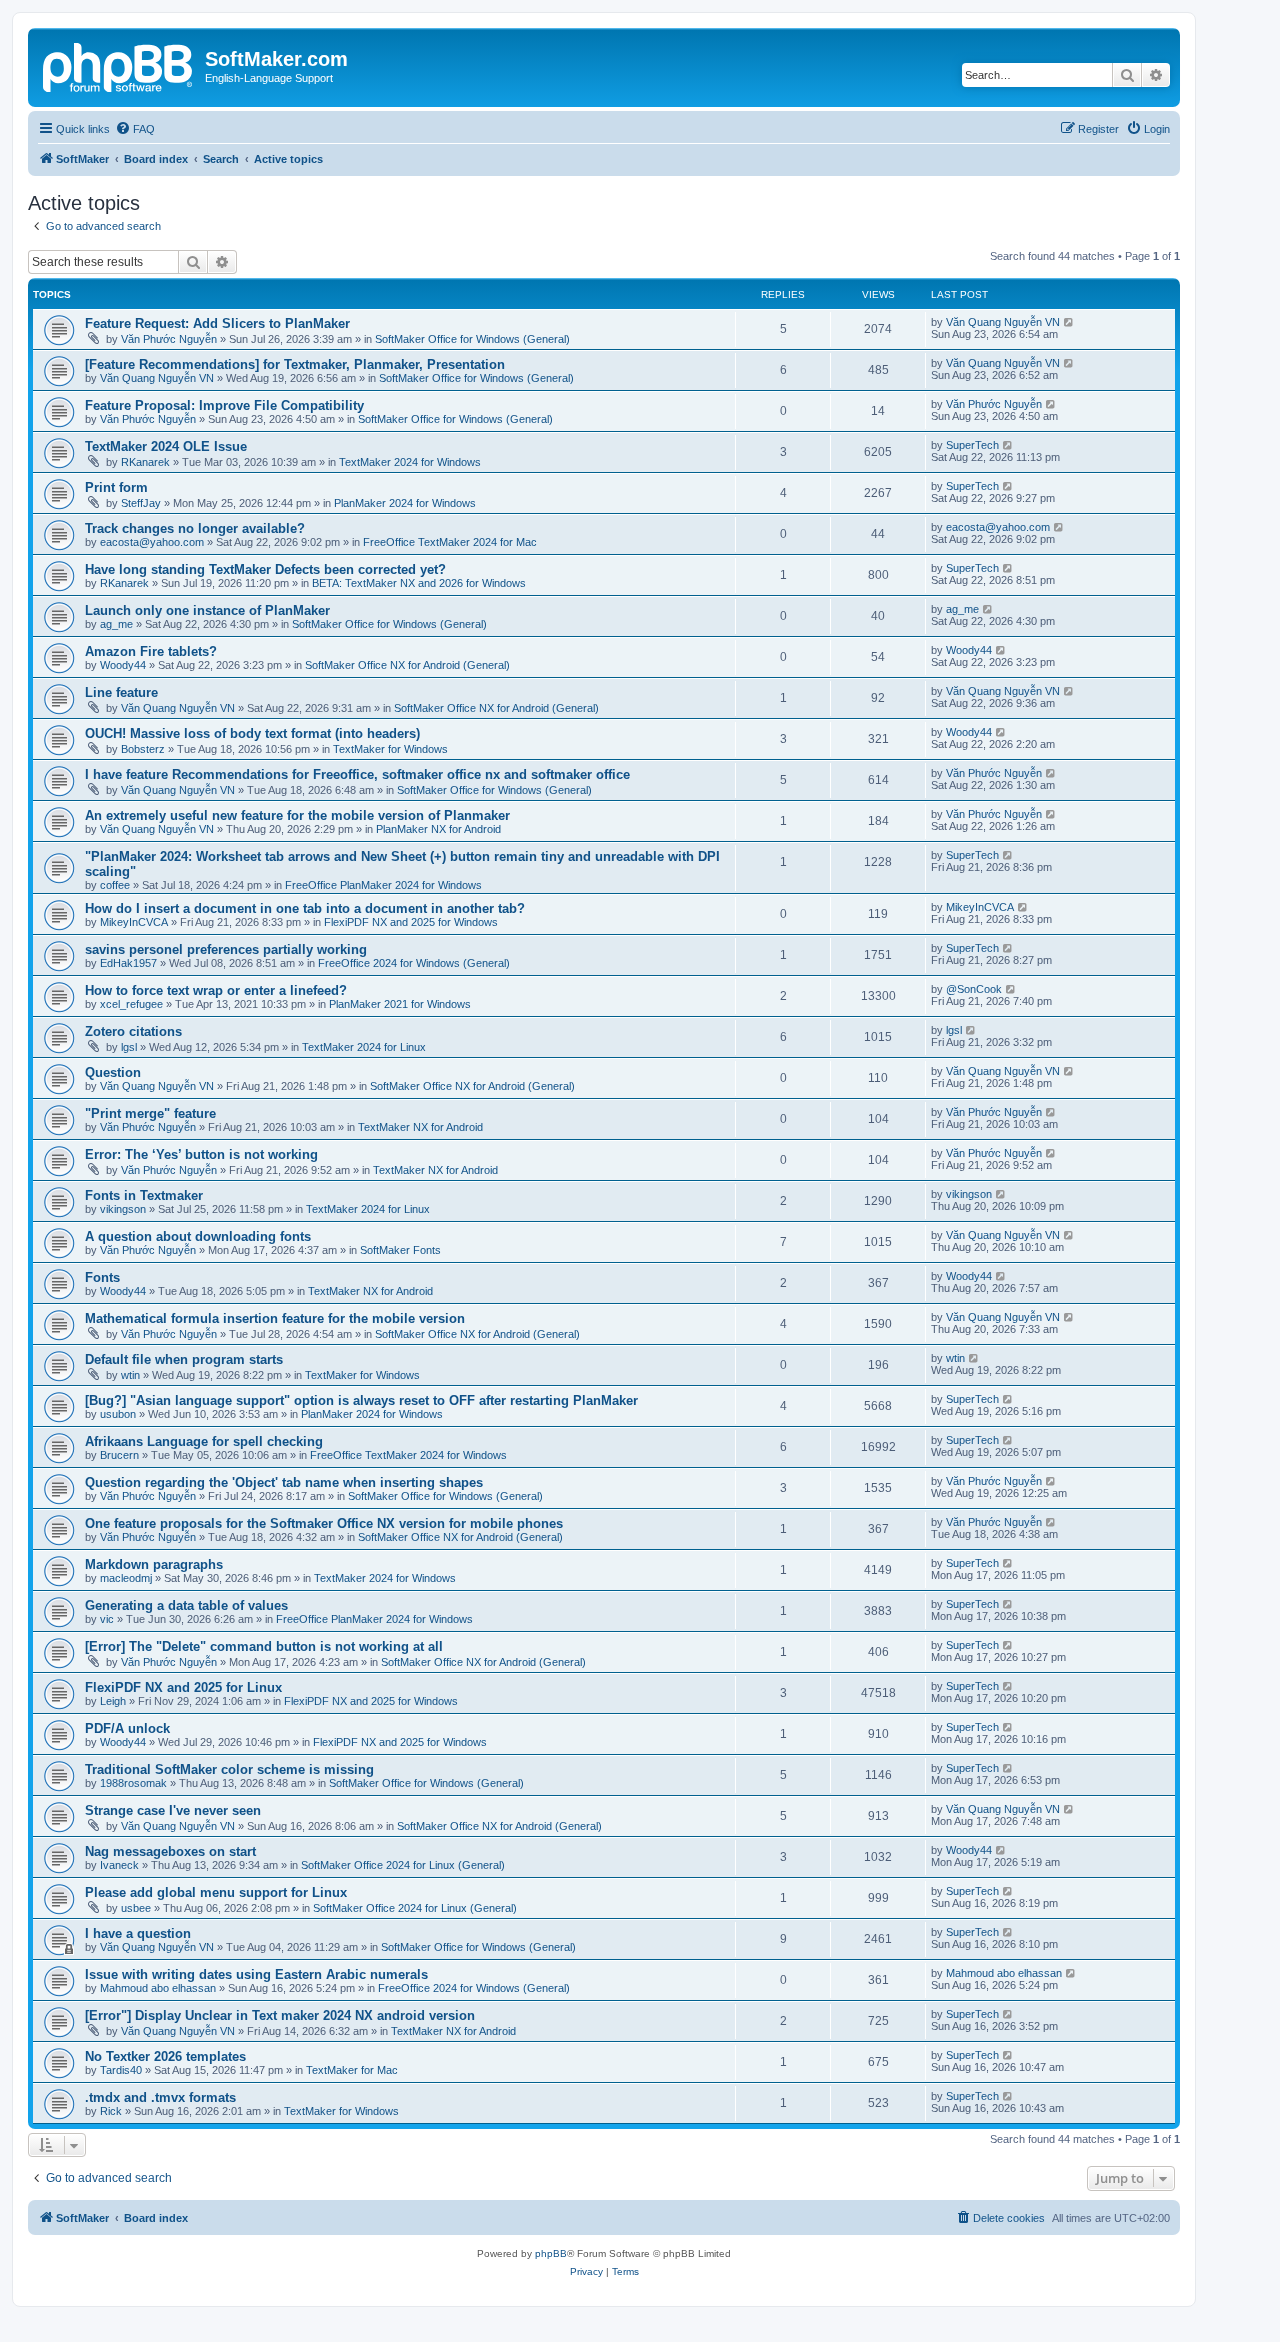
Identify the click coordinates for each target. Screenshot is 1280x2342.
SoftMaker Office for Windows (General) (472, 339)
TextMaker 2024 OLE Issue (166, 446)
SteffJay (141, 503)
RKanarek (145, 462)
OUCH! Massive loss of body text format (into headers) (252, 733)
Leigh (113, 1701)
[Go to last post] (1069, 322)
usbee (136, 1908)
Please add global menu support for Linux (216, 1892)
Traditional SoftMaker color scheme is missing (229, 1769)
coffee (115, 885)
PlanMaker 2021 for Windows (400, 1004)
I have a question (138, 1933)
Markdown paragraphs (154, 1564)
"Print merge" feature (150, 1113)
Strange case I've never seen (173, 1810)
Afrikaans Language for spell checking (204, 1441)
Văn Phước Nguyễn (169, 339)
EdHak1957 (128, 963)
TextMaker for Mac (352, 2070)
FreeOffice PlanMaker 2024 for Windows (383, 885)
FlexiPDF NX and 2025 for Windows (411, 922)
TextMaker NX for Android (420, 1127)
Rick (111, 2111)
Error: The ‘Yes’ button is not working (201, 1154)
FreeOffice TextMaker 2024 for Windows (408, 1455)
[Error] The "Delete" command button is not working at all (264, 1646)
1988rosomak (133, 1783)
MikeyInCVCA (134, 922)
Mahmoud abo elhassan (158, 1988)
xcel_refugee (131, 1004)
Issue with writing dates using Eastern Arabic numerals (256, 1974)
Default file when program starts (184, 1359)
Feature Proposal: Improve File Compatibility (224, 405)
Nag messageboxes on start (170, 1851)
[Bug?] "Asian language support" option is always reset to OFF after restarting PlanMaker (361, 1400)
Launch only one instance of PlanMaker (207, 610)
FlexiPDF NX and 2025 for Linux (183, 1687)
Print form (116, 487)
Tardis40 (121, 2070)
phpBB (551, 2253)
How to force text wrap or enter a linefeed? (216, 990)
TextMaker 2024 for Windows (410, 462)
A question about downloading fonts (198, 1236)
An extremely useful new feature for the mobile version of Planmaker (297, 815)
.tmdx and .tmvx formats (160, 2097)
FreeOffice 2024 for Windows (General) (414, 963)
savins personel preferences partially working (226, 949)
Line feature (121, 692)
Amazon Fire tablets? (151, 651)
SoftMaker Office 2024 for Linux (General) (403, 1865)
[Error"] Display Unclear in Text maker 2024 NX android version (280, 2015)
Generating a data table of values (186, 1605)
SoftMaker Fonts (400, 1250)
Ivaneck (119, 1865)
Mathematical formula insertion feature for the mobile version (275, 1318)
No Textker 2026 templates (165, 2056)
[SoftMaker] (119, 65)
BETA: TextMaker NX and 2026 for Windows (419, 583)
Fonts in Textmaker (144, 1195)
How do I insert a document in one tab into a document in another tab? (305, 908)
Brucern (119, 1455)
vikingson (123, 1209)
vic (107, 1619)
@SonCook (974, 989)
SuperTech (972, 445)
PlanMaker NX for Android (438, 829)
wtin (130, 1375)
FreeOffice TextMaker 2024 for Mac (450, 542)
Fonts (102, 1277)
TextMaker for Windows (390, 749)
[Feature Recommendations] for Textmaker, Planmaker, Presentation (295, 364)
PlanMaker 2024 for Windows (405, 503)
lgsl (129, 1047)
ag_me (116, 624)
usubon (118, 1414)
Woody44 (123, 665)
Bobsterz (143, 749)
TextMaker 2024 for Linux (364, 1047)
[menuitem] (135, 129)
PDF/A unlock (127, 1728)
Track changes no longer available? (195, 528)
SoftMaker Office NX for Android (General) (407, 665)
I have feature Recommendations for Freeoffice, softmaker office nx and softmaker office (357, 774)
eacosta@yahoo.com (152, 542)
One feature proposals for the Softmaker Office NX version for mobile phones (324, 1523)
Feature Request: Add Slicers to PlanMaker (217, 323)
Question (113, 1072)
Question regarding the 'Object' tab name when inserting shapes (284, 1482)
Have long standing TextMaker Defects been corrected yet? (265, 569)
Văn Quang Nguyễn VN (1003, 322)
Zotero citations (133, 1031)
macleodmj (126, 1578)
